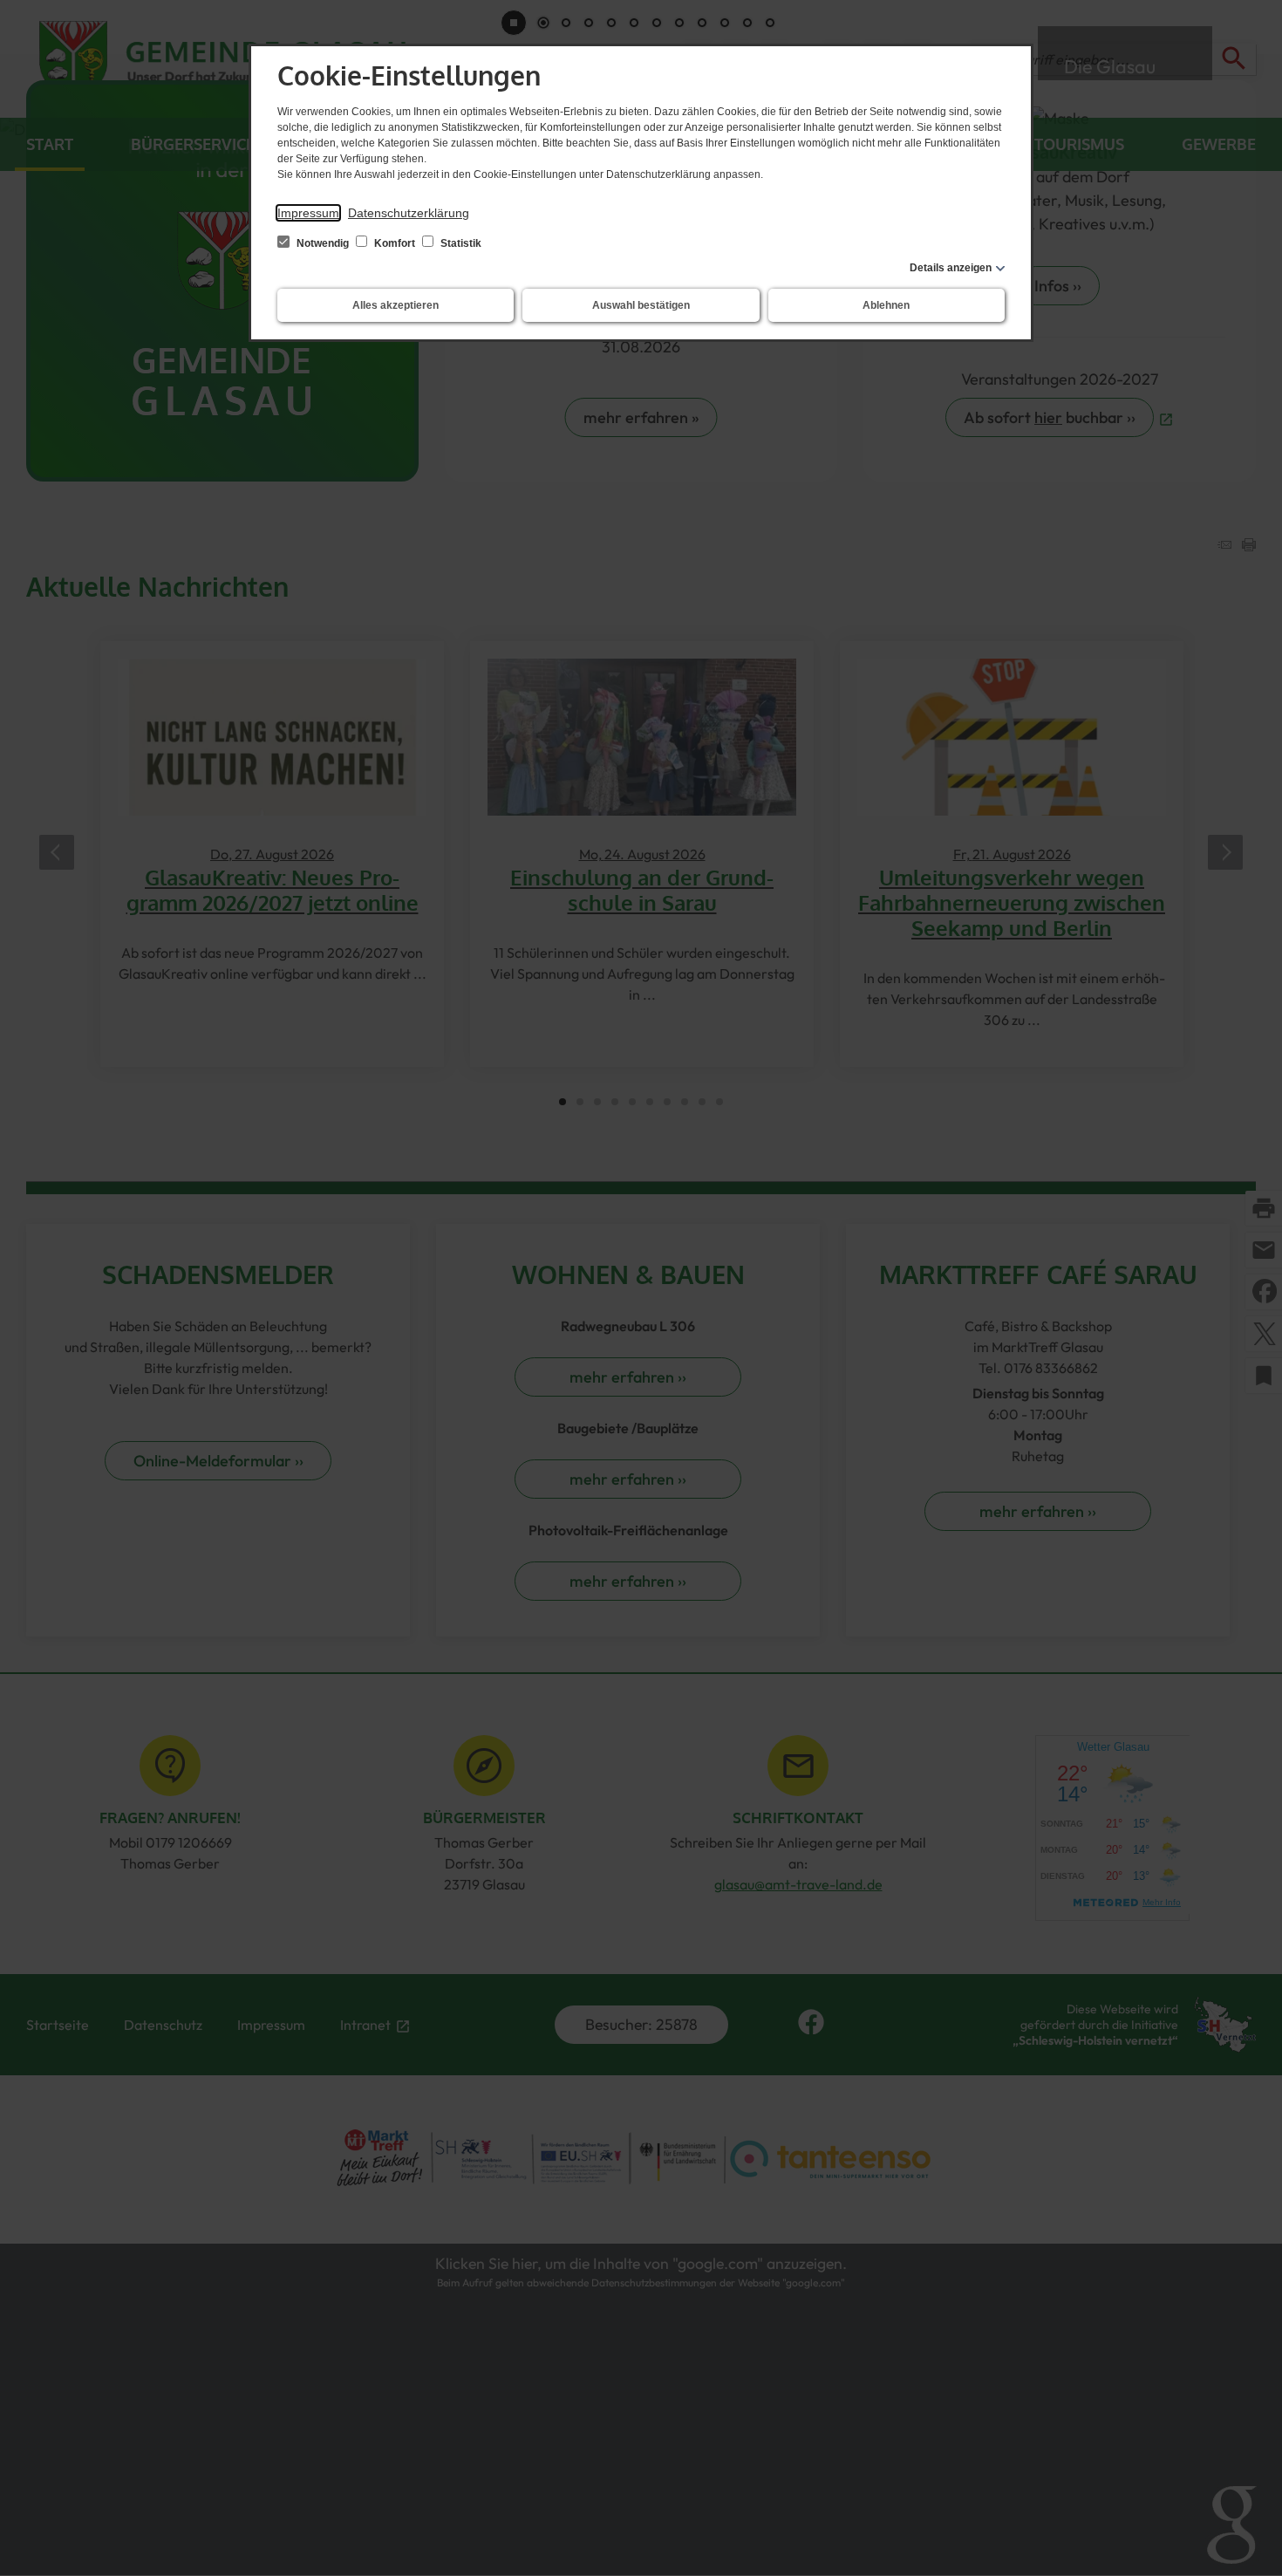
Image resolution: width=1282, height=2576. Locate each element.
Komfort (395, 243)
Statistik (460, 243)
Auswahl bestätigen (641, 305)
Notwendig (323, 243)
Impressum (308, 213)
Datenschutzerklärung (409, 213)
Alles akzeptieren (396, 305)
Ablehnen (886, 305)
